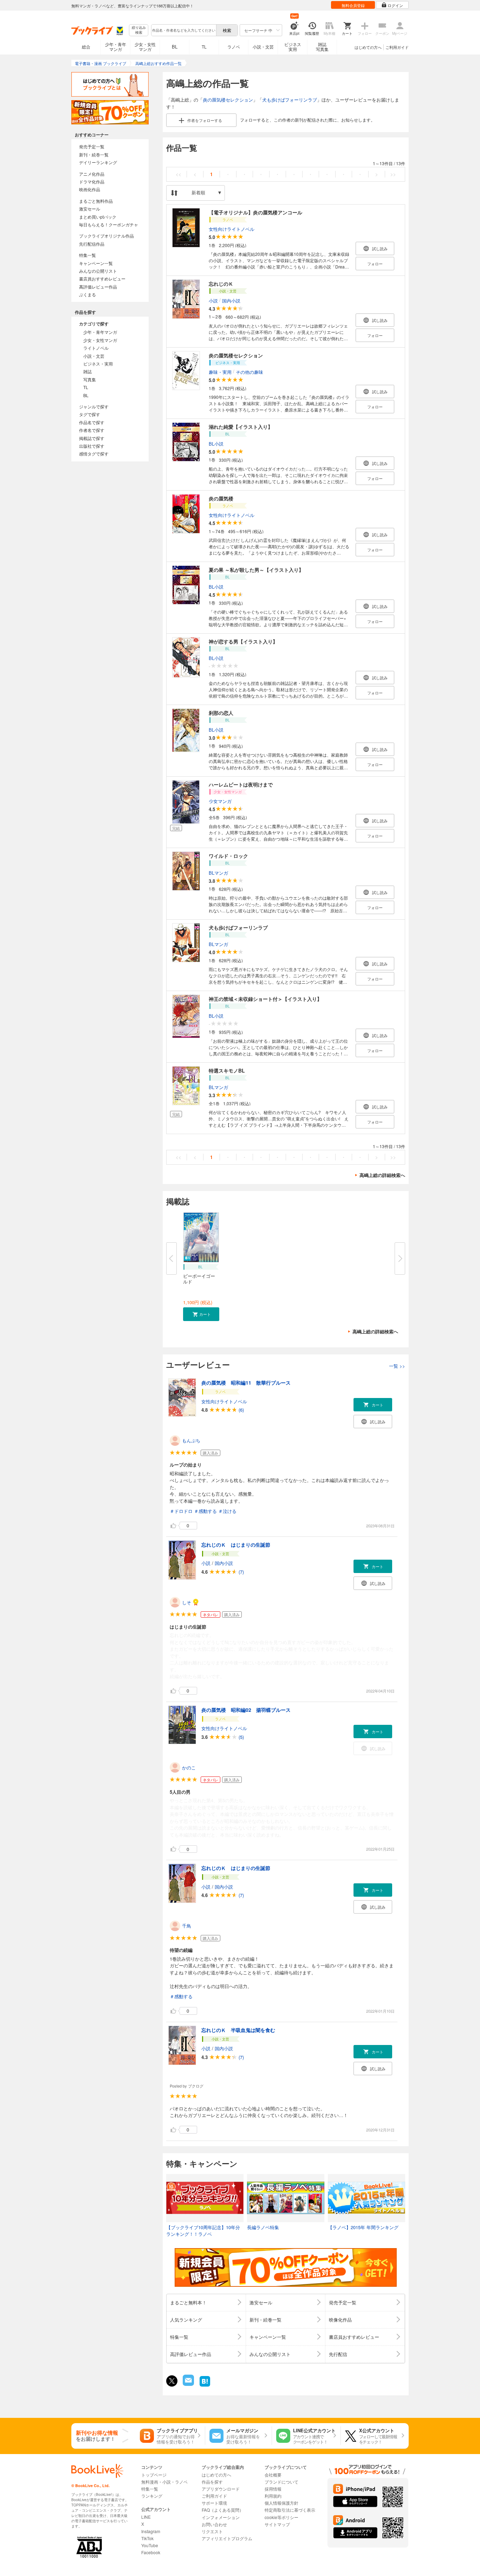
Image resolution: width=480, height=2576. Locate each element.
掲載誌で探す (92, 438)
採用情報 (273, 2489)
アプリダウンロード (221, 2489)
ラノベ (234, 47)
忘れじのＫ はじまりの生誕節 (236, 1545)
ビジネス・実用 (98, 364)
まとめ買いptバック (98, 217)
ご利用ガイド (397, 47)
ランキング (152, 2496)
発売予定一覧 (92, 146)
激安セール (90, 209)
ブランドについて (281, 2482)
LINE (146, 2517)
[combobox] (183, 30)
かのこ (189, 1768)
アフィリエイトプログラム (227, 2538)
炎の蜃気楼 (221, 498)
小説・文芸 (263, 47)
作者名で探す (92, 430)
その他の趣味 (249, 372)
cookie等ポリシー (281, 2517)
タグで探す (90, 414)
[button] (201, 1314)
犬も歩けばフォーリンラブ (290, 100)
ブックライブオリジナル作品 (106, 236)
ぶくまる (87, 294)
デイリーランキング (98, 162)
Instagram (151, 2531)
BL (175, 47)
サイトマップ (277, 2524)
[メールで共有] (188, 2384)
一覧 (397, 1366)
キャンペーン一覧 (96, 263)
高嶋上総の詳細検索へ (382, 1175)
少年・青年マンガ (116, 47)
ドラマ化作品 (92, 182)
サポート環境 (214, 2503)
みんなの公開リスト (98, 271)
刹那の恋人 (221, 713)
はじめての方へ (368, 47)
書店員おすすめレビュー (102, 279)
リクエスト (212, 2531)
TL (204, 47)
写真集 (90, 379)
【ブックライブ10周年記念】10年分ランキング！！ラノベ (203, 2231)
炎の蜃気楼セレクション (228, 100)
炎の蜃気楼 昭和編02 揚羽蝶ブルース (246, 1710)
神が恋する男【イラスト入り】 (243, 641)
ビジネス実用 (293, 47)
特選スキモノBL (227, 1070)
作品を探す (212, 2482)
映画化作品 (90, 189)
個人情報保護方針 (281, 2503)
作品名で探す (92, 422)
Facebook (151, 2552)
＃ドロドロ (181, 1511)
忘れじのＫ (221, 284)
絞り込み (139, 30)
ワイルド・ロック (228, 856)
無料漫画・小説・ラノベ (164, 2482)
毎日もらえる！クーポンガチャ (109, 224)
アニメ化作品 (92, 174)
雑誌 (87, 371)
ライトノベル (96, 348)
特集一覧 (87, 255)
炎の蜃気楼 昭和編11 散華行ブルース (246, 1383)
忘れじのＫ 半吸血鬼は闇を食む (238, 2030)
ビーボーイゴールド (199, 1279)
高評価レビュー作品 (98, 287)
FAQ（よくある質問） (223, 2510)
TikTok (147, 2538)
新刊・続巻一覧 (94, 154)
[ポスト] (172, 2381)
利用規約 (273, 2496)
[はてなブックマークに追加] (205, 2386)
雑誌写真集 (322, 47)
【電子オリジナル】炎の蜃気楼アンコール (255, 212)
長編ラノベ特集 (263, 2227)
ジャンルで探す (94, 406)
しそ (187, 1602)
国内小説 (231, 300)
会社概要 (273, 2475)
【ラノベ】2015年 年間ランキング (363, 2227)
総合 (86, 47)
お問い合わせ (214, 2524)
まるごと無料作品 (96, 201)
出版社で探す (92, 446)
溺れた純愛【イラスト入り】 (241, 427)
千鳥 (187, 1926)
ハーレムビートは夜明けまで (241, 784)
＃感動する (205, 1511)
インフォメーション (221, 2517)
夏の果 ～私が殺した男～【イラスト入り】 (256, 570)
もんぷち (191, 1440)
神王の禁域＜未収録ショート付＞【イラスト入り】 (265, 999)
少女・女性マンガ (145, 47)
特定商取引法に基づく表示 (290, 2510)
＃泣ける (227, 1511)
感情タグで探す (94, 454)
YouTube (150, 2545)
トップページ (154, 2475)
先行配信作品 (92, 244)
